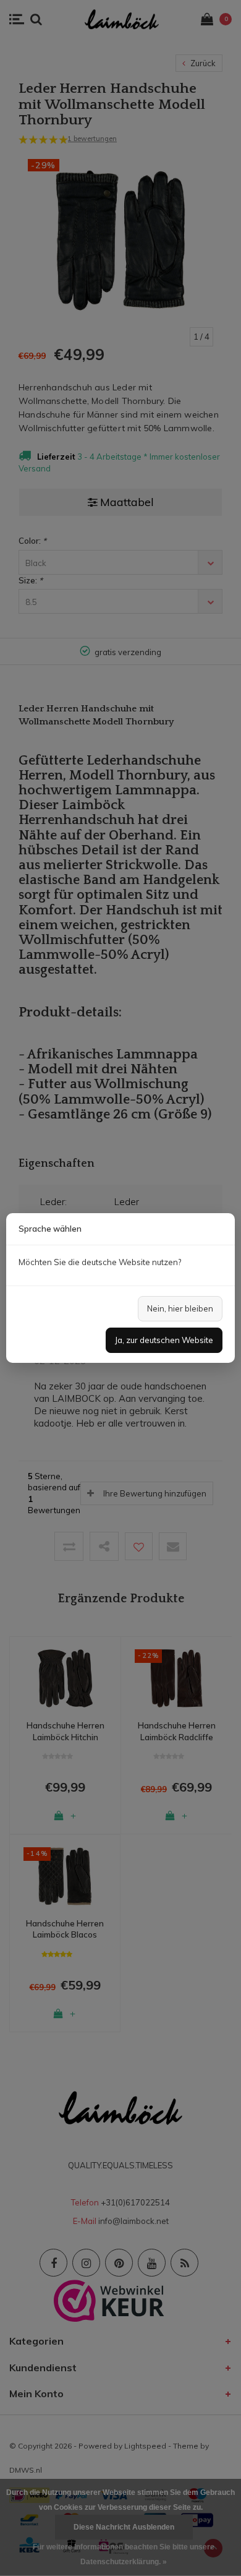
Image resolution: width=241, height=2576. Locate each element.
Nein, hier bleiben (180, 1308)
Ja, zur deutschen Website (164, 1340)
